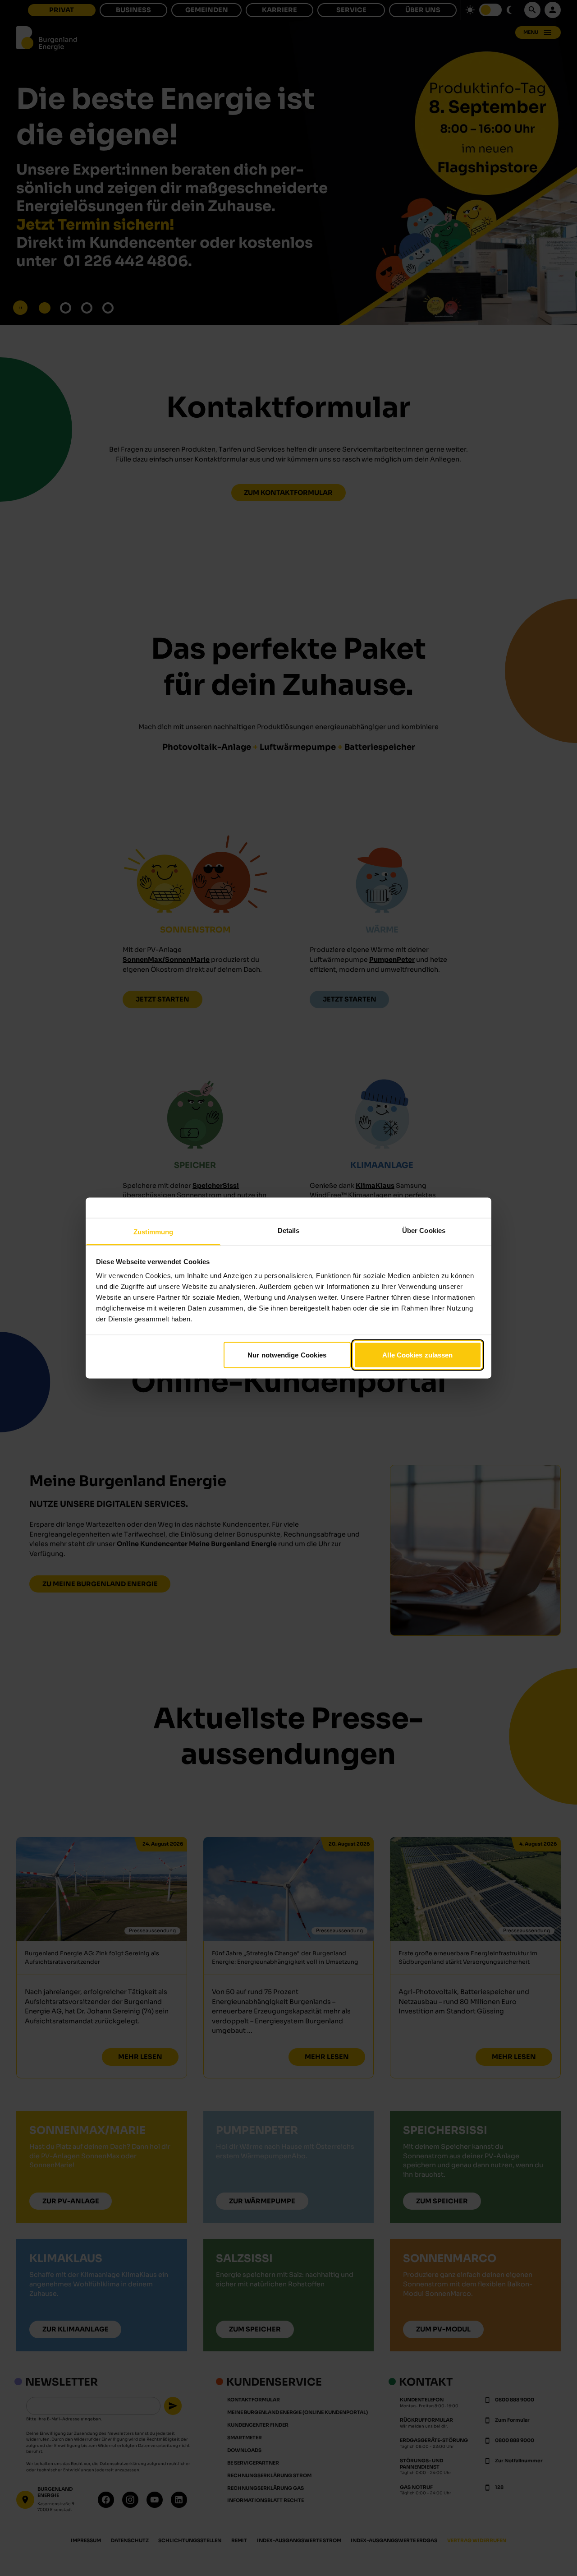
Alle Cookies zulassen (417, 1355)
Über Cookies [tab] (424, 1230)
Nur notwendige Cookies (287, 1355)
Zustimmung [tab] (153, 1232)
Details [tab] (289, 1230)
